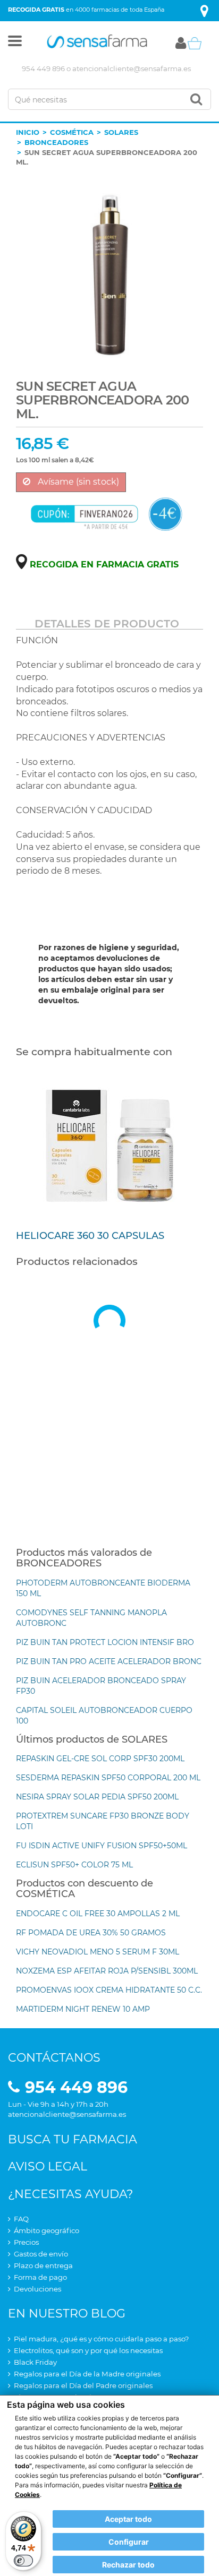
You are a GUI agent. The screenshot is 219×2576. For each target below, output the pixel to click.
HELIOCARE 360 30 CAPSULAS (90, 1236)
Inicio (28, 132)
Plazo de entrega (43, 2265)
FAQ (21, 2219)
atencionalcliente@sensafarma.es (132, 68)
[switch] (23, 2561)
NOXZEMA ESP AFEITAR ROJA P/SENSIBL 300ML (107, 1971)
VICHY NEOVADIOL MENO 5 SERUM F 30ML (98, 1952)
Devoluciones (37, 2289)
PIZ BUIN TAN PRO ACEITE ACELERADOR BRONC (109, 1661)
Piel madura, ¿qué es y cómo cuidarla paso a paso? (101, 2339)
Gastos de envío (41, 2254)
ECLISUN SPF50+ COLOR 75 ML (74, 1865)
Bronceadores (56, 142)
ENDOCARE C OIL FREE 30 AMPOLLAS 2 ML (98, 1914)
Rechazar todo (128, 2565)
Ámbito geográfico (47, 2230)
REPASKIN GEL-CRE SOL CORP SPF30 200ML (100, 1759)
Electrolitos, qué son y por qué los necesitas (88, 2350)
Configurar (129, 2542)
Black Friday (35, 2362)
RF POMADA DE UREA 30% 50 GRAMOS (91, 1933)
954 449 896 (43, 68)
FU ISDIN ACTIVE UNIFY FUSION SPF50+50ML (102, 1846)
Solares (121, 132)
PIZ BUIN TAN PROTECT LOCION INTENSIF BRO (105, 1642)
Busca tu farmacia (73, 2139)
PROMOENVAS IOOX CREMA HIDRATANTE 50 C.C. (109, 1990)
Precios (26, 2242)
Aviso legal (48, 2166)
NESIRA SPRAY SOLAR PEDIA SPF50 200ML (97, 1797)
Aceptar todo (128, 2519)
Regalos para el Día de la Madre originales (87, 2374)
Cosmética (72, 132)
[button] (15, 43)
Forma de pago (40, 2277)
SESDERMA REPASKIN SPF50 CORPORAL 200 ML (108, 1778)
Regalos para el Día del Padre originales (83, 2385)
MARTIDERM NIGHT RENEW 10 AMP (83, 2009)
